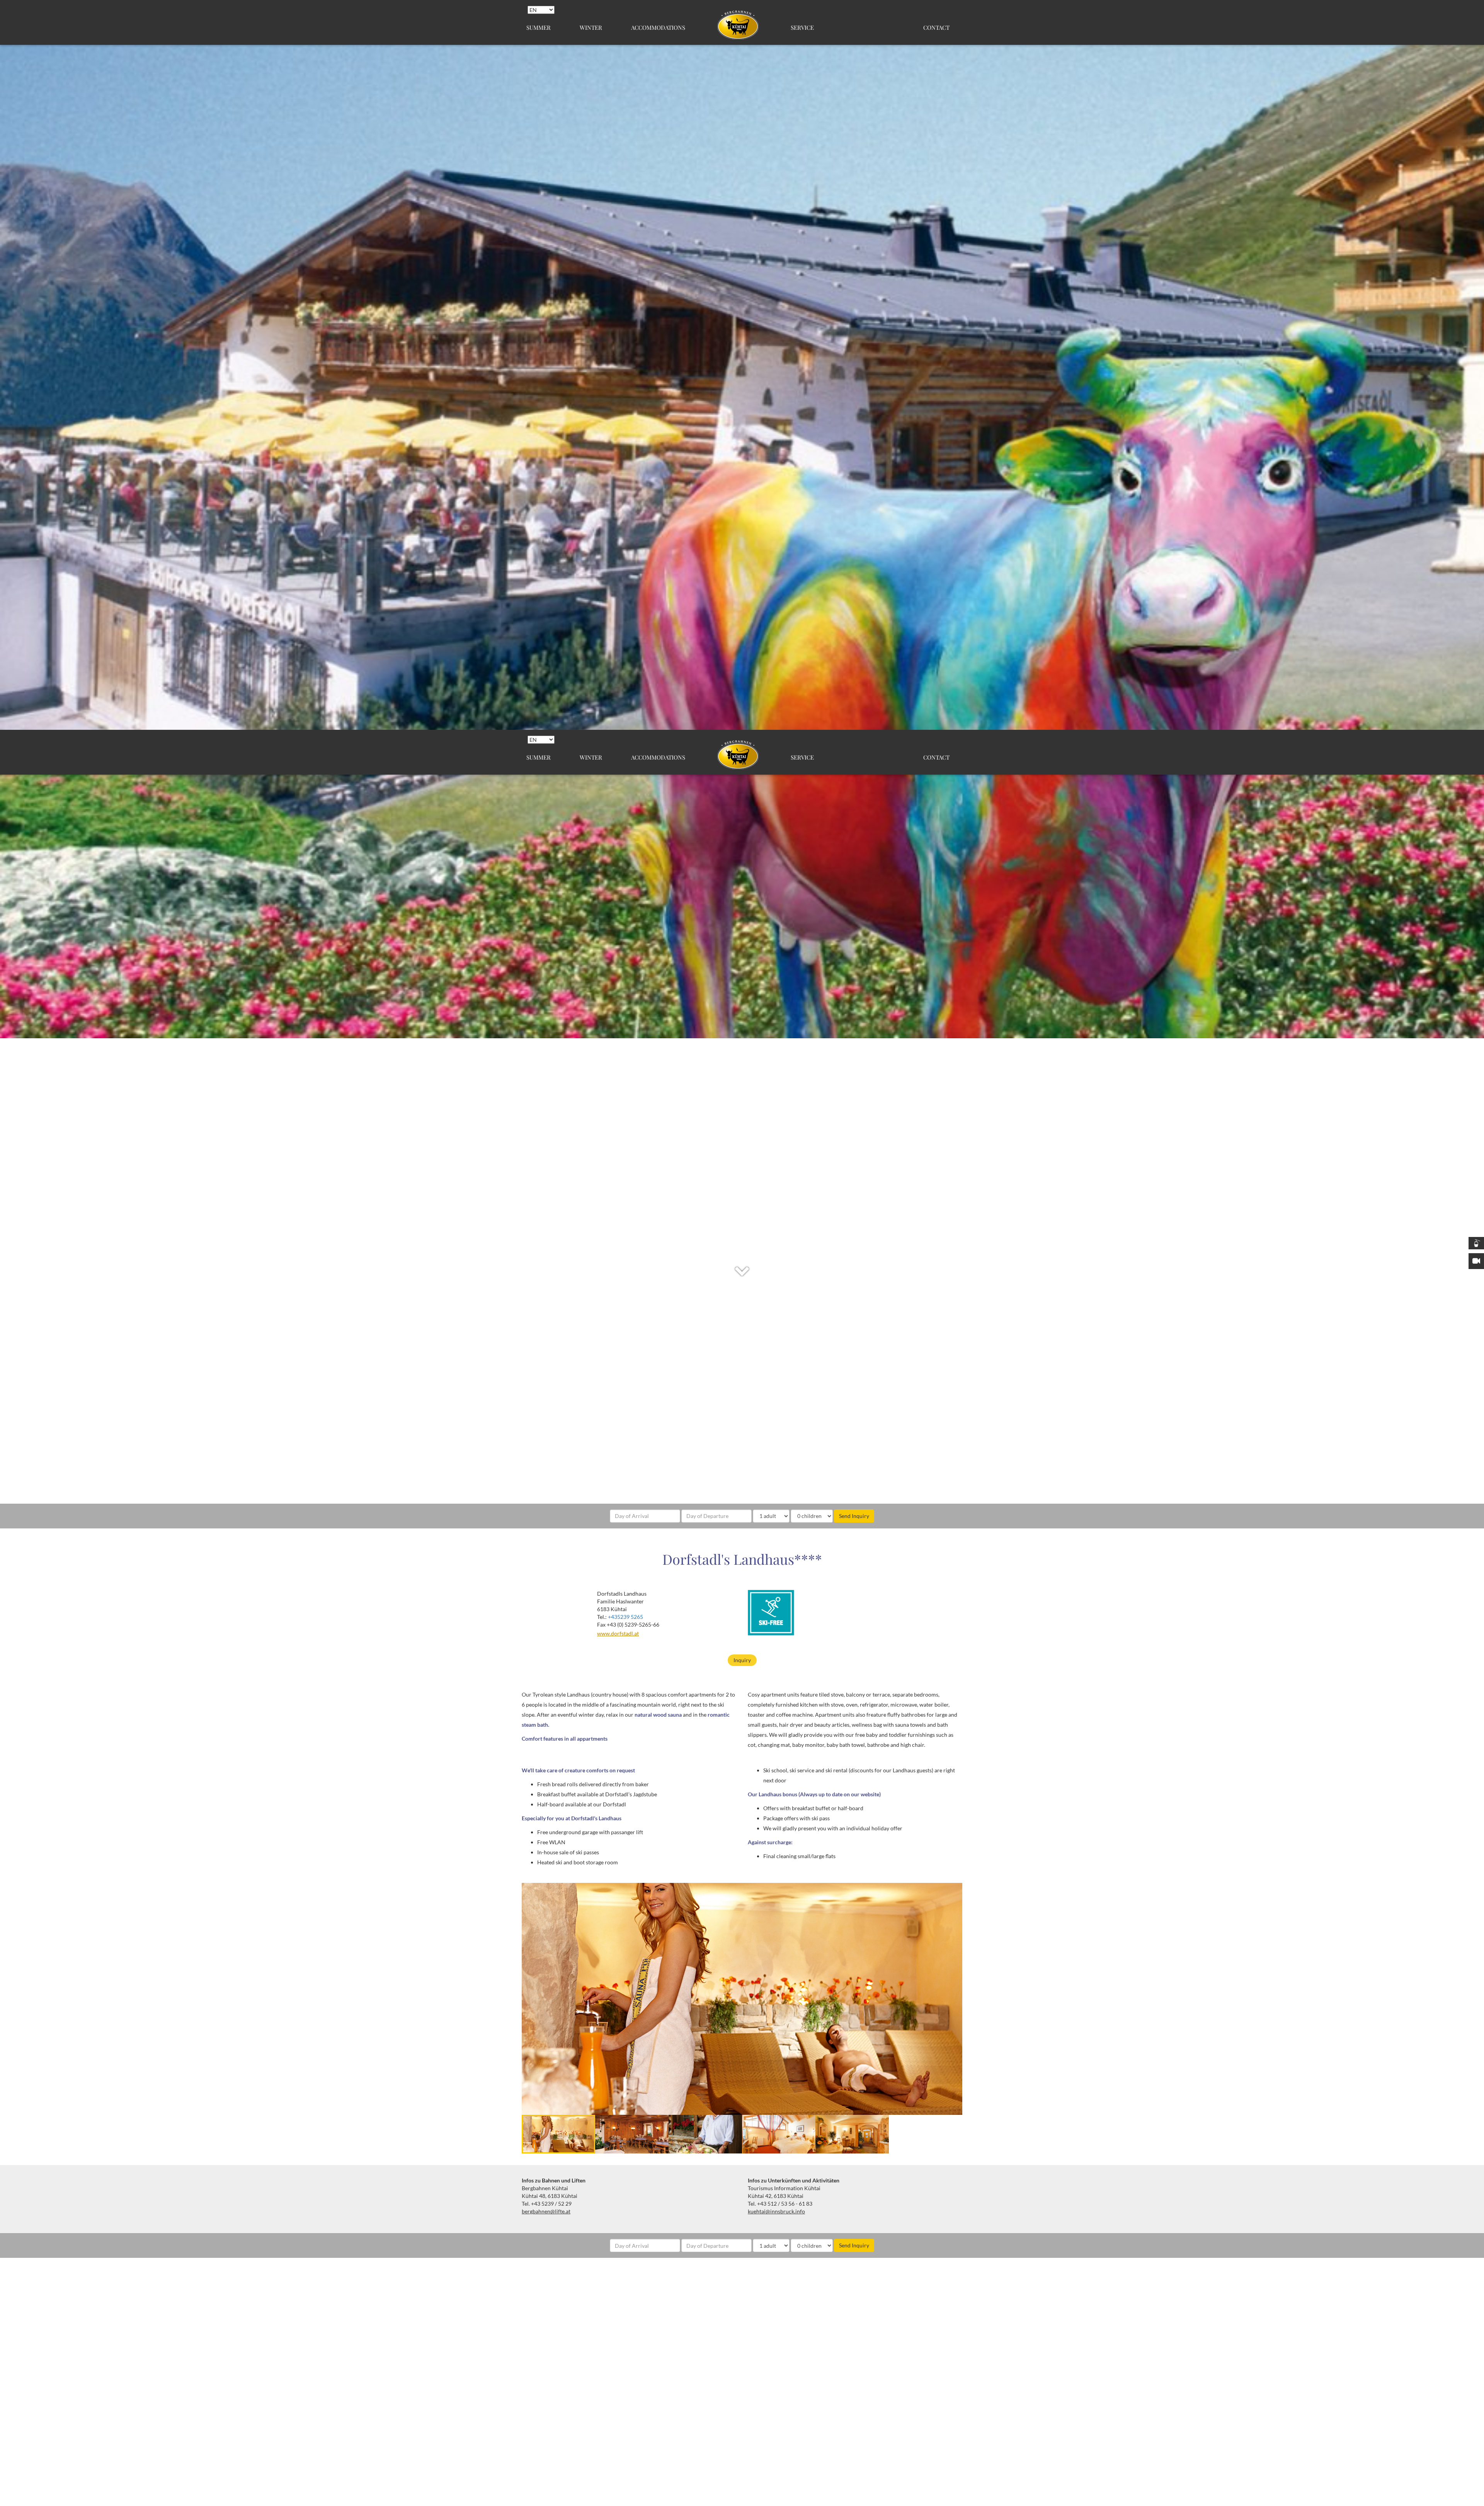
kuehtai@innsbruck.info (776, 2211)
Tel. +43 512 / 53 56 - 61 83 (780, 2204)
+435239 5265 (625, 1617)
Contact (936, 27)
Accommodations (658, 27)
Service (802, 27)
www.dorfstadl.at (618, 1633)
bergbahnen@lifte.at (546, 2211)
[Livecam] (1476, 1261)
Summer (539, 27)
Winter (591, 27)
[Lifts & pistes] (1476, 1243)
